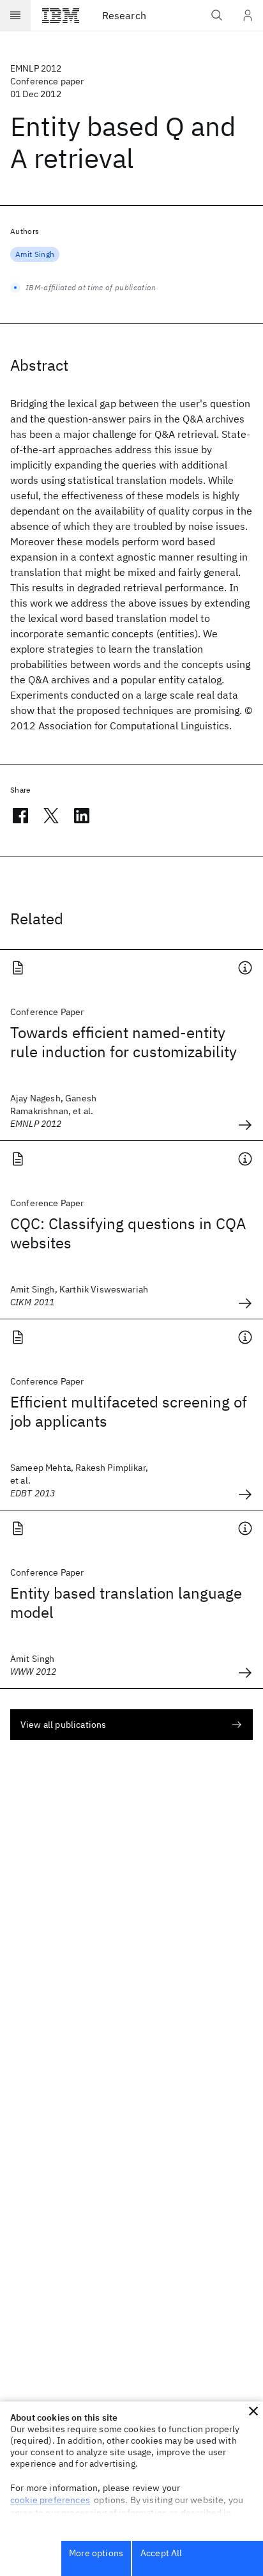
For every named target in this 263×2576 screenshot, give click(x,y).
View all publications (63, 1725)
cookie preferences (50, 2500)
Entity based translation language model (126, 1602)
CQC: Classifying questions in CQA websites (128, 1233)
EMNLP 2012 (36, 68)
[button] (253, 2411)
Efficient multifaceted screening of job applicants (129, 1411)
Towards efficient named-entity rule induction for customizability (124, 1042)
